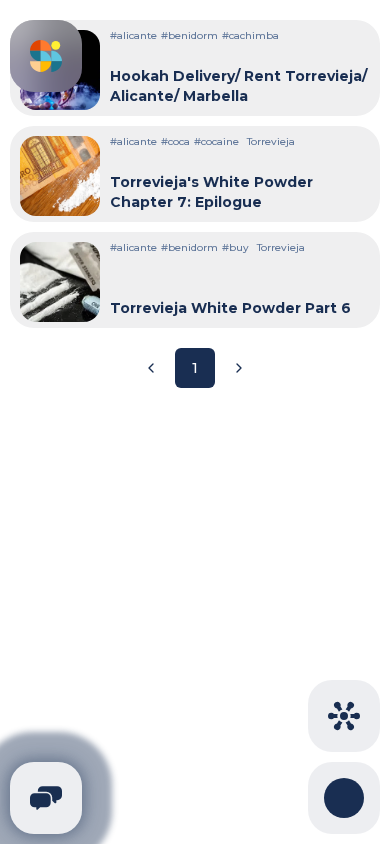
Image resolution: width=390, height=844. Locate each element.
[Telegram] (46, 798)
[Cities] (344, 716)
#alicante (133, 36)
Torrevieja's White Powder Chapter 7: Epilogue (211, 192)
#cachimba (250, 36)
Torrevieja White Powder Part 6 (230, 308)
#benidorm (189, 36)
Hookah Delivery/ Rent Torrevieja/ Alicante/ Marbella (238, 86)
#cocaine (216, 142)
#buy (235, 248)
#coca (175, 142)
